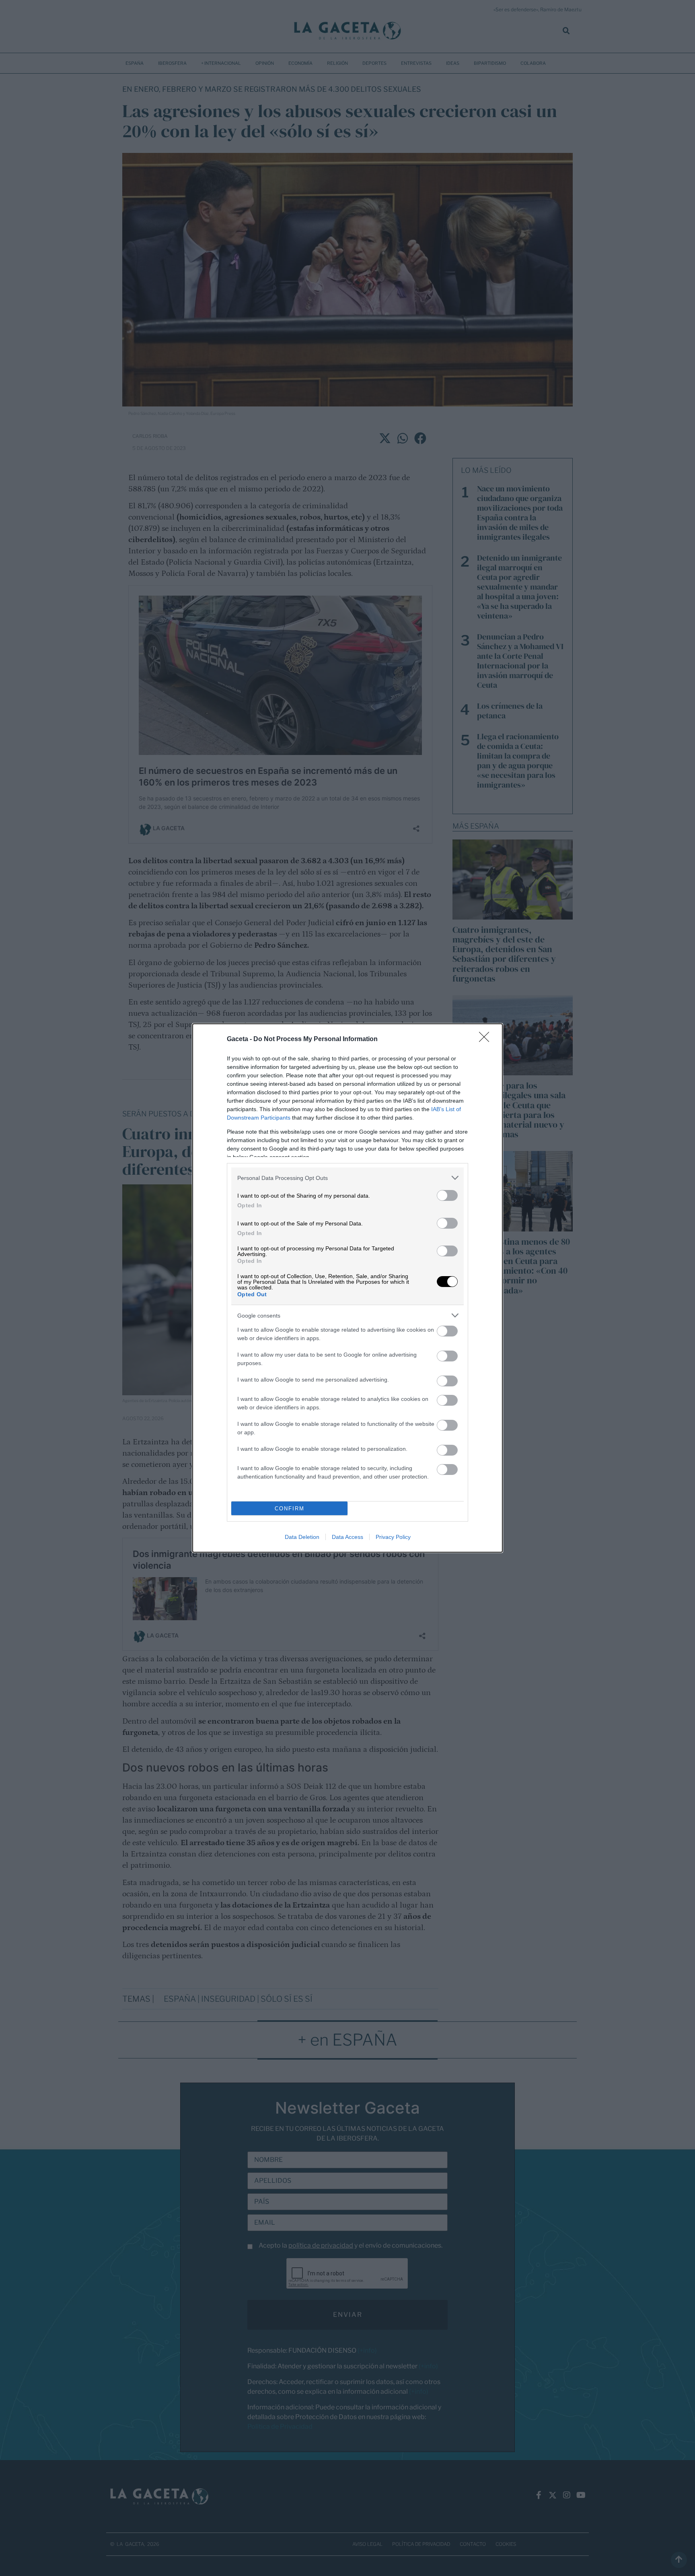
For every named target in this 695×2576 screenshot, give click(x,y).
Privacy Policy (393, 1537)
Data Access (347, 1537)
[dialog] (347, 1288)
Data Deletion (302, 1537)
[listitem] (347, 1178)
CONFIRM (290, 1509)
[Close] (487, 1039)
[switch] (447, 1195)
